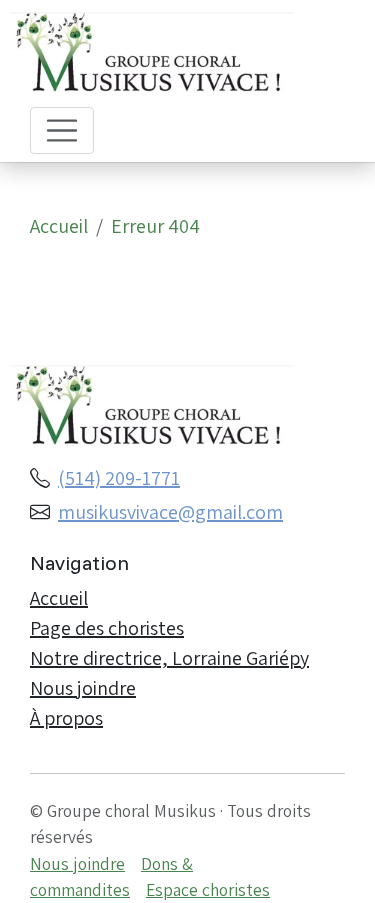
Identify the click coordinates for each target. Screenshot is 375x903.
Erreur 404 (155, 226)
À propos (66, 718)
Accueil (59, 226)
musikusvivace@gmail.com (170, 512)
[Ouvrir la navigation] (62, 131)
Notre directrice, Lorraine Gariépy (169, 658)
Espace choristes (208, 889)
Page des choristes (107, 628)
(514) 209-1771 (119, 478)
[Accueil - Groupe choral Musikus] (172, 57)
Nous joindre (83, 688)
